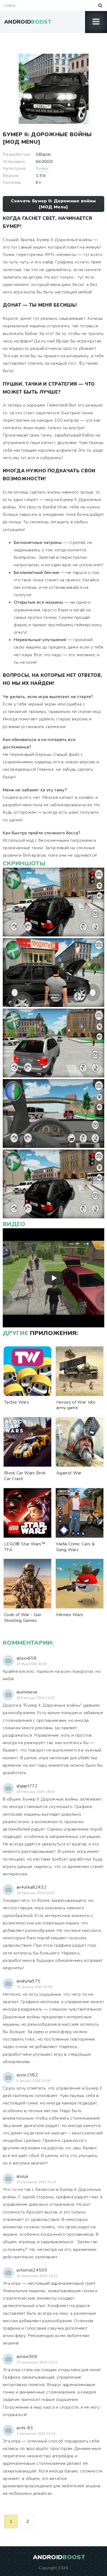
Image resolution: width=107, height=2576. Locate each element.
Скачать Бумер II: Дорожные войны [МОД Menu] (53, 204)
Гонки (42, 168)
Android (28, 22)
